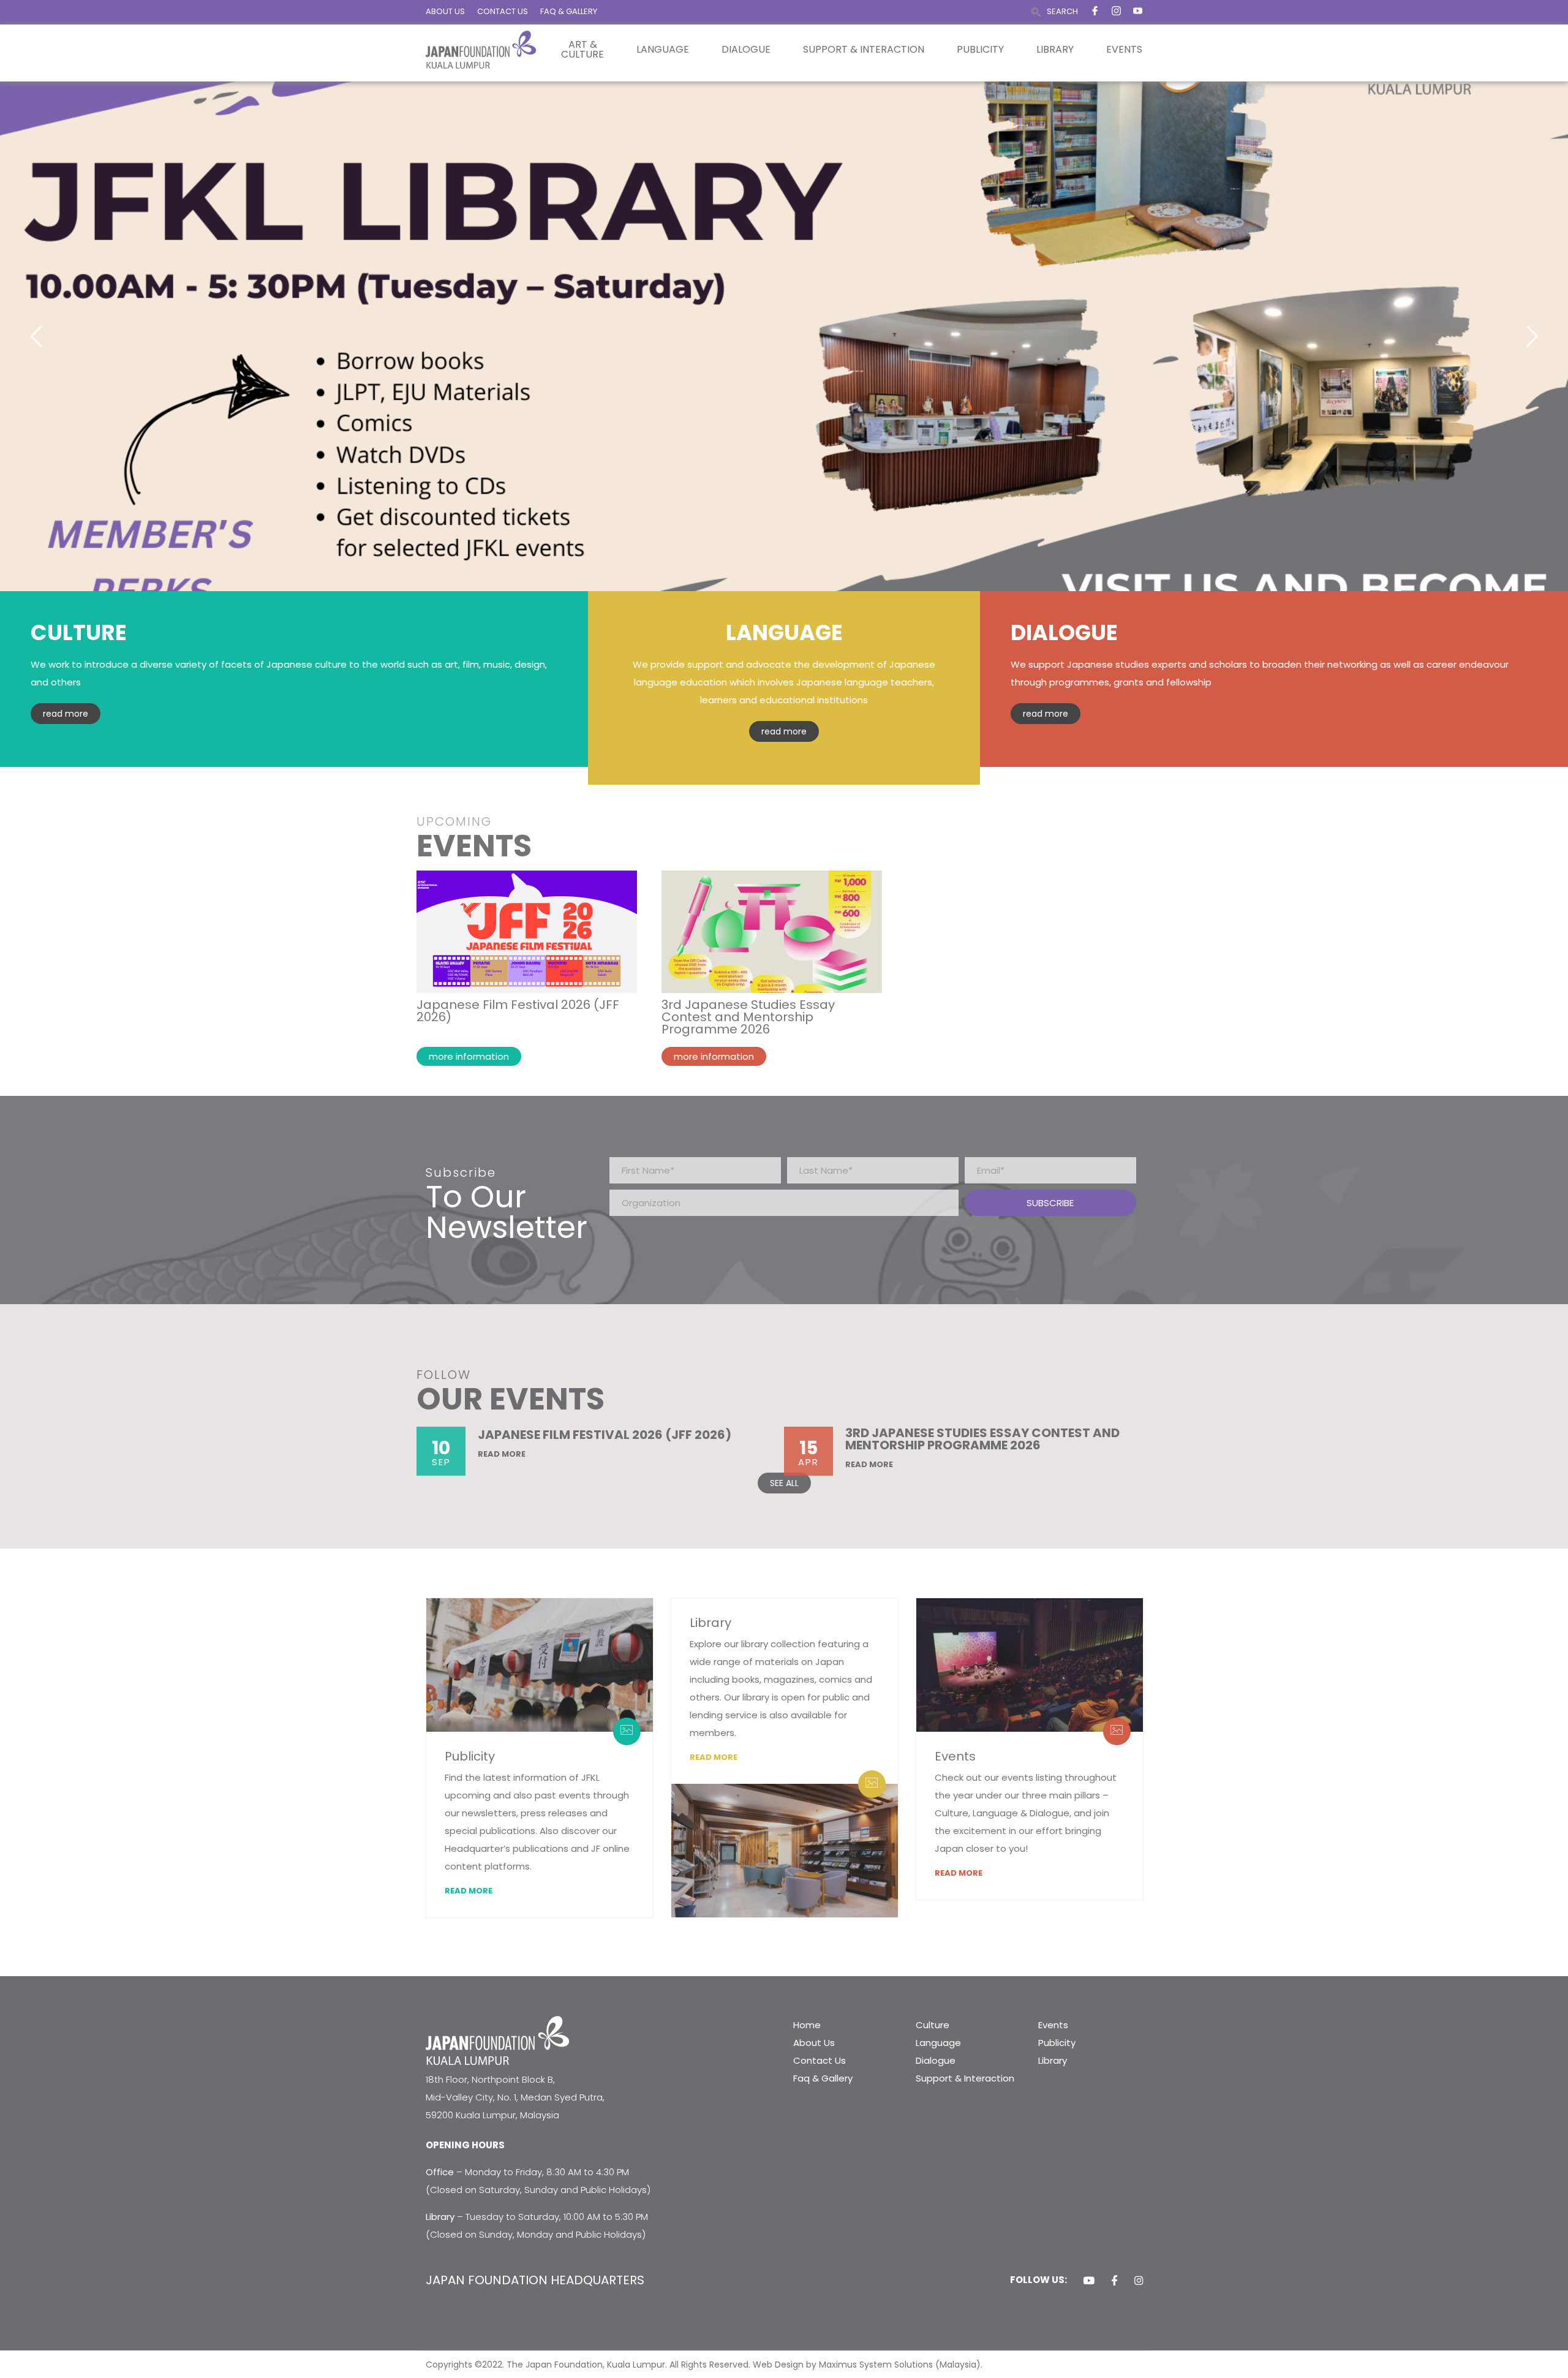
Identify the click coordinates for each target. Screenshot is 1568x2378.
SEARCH (1062, 11)
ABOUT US (445, 11)
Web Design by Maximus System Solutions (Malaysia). (868, 2365)
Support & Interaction (864, 50)
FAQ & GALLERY (569, 11)
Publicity (980, 50)
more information (469, 1056)
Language (663, 50)
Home (807, 2025)
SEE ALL (784, 1483)
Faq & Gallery (823, 2078)
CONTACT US (503, 11)
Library (1055, 50)
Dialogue (746, 50)
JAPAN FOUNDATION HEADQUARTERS (535, 2280)
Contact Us (820, 2060)
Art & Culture (582, 50)
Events (1124, 50)
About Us (814, 2043)
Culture (933, 2025)
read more (66, 714)
